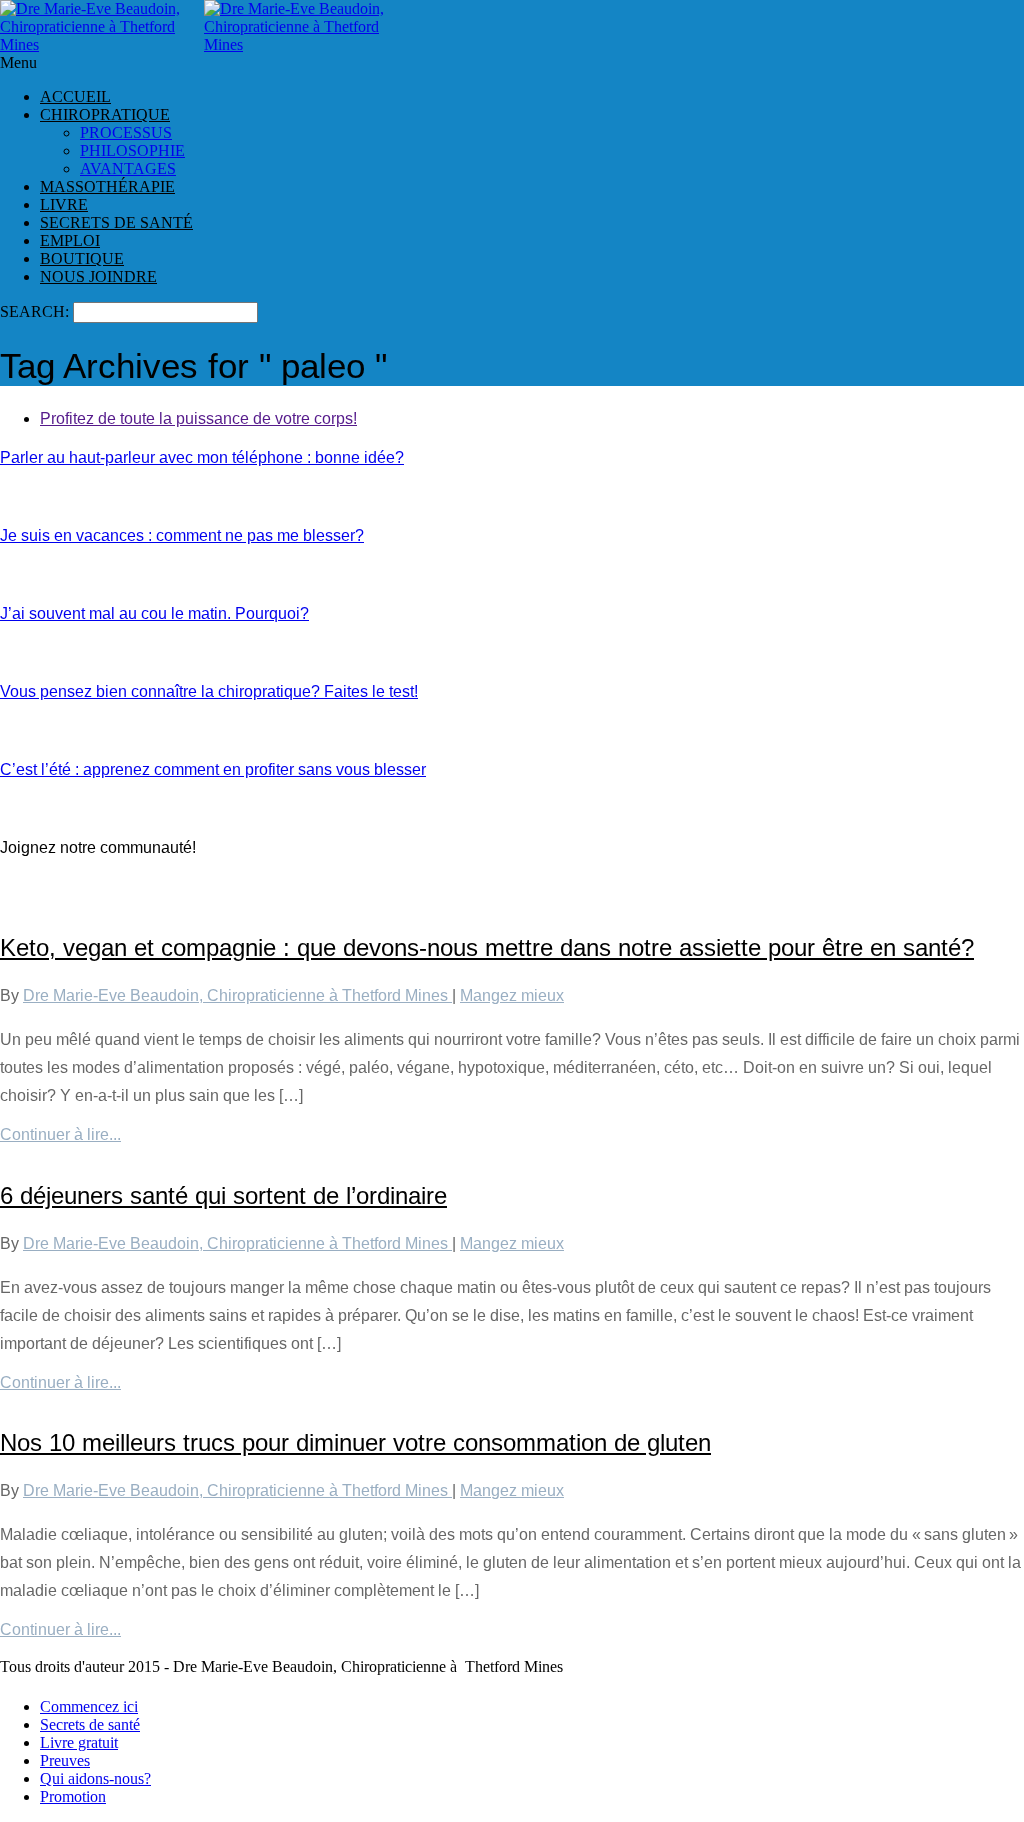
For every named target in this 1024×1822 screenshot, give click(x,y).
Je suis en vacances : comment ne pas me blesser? (182, 535)
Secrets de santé (90, 1724)
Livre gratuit (79, 1742)
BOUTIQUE (82, 258)
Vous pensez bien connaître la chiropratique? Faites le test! (209, 691)
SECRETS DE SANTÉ (116, 222)
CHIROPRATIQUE (105, 114)
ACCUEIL (75, 96)
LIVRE (64, 204)
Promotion (73, 1796)
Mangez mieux (512, 995)
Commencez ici (89, 1706)
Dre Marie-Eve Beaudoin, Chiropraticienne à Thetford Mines (237, 995)
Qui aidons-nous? (95, 1778)
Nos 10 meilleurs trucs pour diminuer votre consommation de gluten (355, 1442)
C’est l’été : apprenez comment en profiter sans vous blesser (213, 769)
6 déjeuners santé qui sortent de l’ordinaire (223, 1195)
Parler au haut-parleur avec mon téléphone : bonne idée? (202, 457)
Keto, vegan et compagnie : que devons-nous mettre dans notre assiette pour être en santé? (487, 947)
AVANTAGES (128, 168)
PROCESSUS (126, 132)
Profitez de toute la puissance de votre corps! (198, 418)
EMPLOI (70, 240)
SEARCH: (36, 311)
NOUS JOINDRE (98, 276)
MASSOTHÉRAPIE (107, 186)
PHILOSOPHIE (132, 150)
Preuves (65, 1760)
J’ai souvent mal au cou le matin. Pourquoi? (154, 613)
